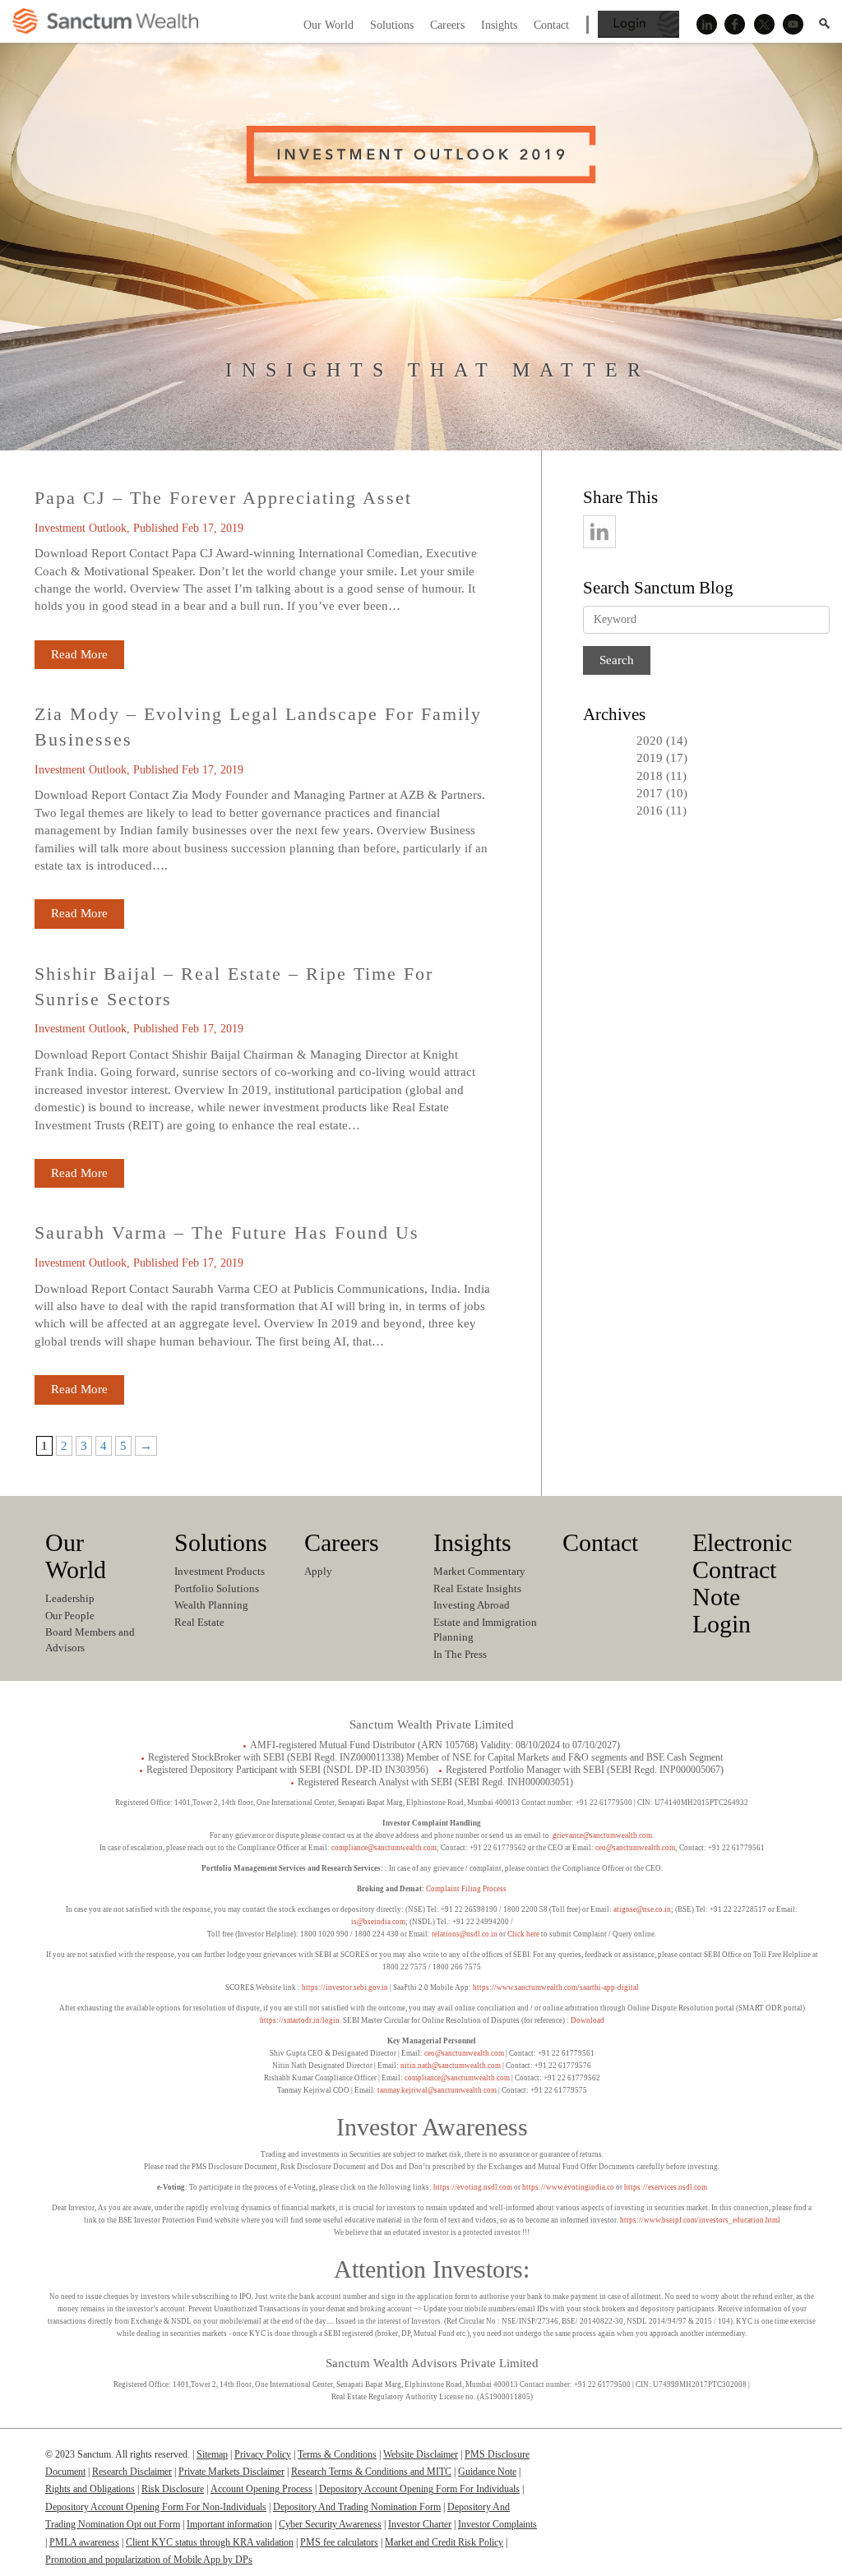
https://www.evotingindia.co (568, 2187)
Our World (76, 1556)
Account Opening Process (261, 2489)
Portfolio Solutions (217, 1588)
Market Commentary (479, 1571)
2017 (650, 793)
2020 (650, 741)
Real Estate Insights (477, 1588)
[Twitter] (750, 2462)
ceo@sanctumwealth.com (635, 1848)
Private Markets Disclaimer (231, 2472)
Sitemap (212, 2454)
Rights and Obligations (90, 2489)
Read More (79, 654)
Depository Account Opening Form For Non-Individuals (156, 2507)
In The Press (460, 1654)
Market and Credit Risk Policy (444, 2542)
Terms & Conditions (337, 2454)
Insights (472, 1542)
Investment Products (220, 1571)
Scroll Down (421, 389)
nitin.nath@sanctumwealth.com (451, 2066)
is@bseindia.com (378, 1922)
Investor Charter (420, 2524)
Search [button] (824, 23)
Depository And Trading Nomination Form (357, 2507)
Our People (70, 1616)
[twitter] (690, 524)
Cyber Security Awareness (330, 2524)
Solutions (221, 1542)
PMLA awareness (84, 2542)
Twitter (764, 25)
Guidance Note (487, 2472)
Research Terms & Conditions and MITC (371, 2472)
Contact (600, 1542)
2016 (650, 810)
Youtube (793, 25)
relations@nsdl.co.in (465, 1934)
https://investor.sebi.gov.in (345, 1987)
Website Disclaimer (421, 2454)
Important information (229, 2524)
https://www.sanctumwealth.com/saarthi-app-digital (556, 1987)
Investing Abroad (472, 1605)
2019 (650, 758)
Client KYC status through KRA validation (210, 2542)
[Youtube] (782, 2462)
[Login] (638, 34)
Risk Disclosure (173, 2489)
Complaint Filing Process (466, 1889)
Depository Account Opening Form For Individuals (419, 2489)
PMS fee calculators (339, 2542)
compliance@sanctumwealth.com (383, 1848)
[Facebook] (718, 2462)
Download (588, 2020)
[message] (734, 524)
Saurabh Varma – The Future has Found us (227, 1233)
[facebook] (647, 524)
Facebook (735, 25)
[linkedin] (603, 524)
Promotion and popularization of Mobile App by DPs (149, 2560)
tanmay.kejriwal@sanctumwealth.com (437, 2090)
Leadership (70, 1598)
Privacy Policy (263, 2454)
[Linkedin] (686, 2462)
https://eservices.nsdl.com (666, 2187)
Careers (342, 1542)
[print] (777, 524)
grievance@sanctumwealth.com (602, 1835)
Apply (318, 1571)
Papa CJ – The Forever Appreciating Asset (223, 498)
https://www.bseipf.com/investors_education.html (700, 2220)
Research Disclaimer (132, 2472)
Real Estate (199, 1622)
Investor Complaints (497, 2524)
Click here (523, 1934)
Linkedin (706, 25)
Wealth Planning (211, 1605)
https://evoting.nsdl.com (473, 2187)
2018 (650, 776)
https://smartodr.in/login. (301, 2020)
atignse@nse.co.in (642, 1909)
